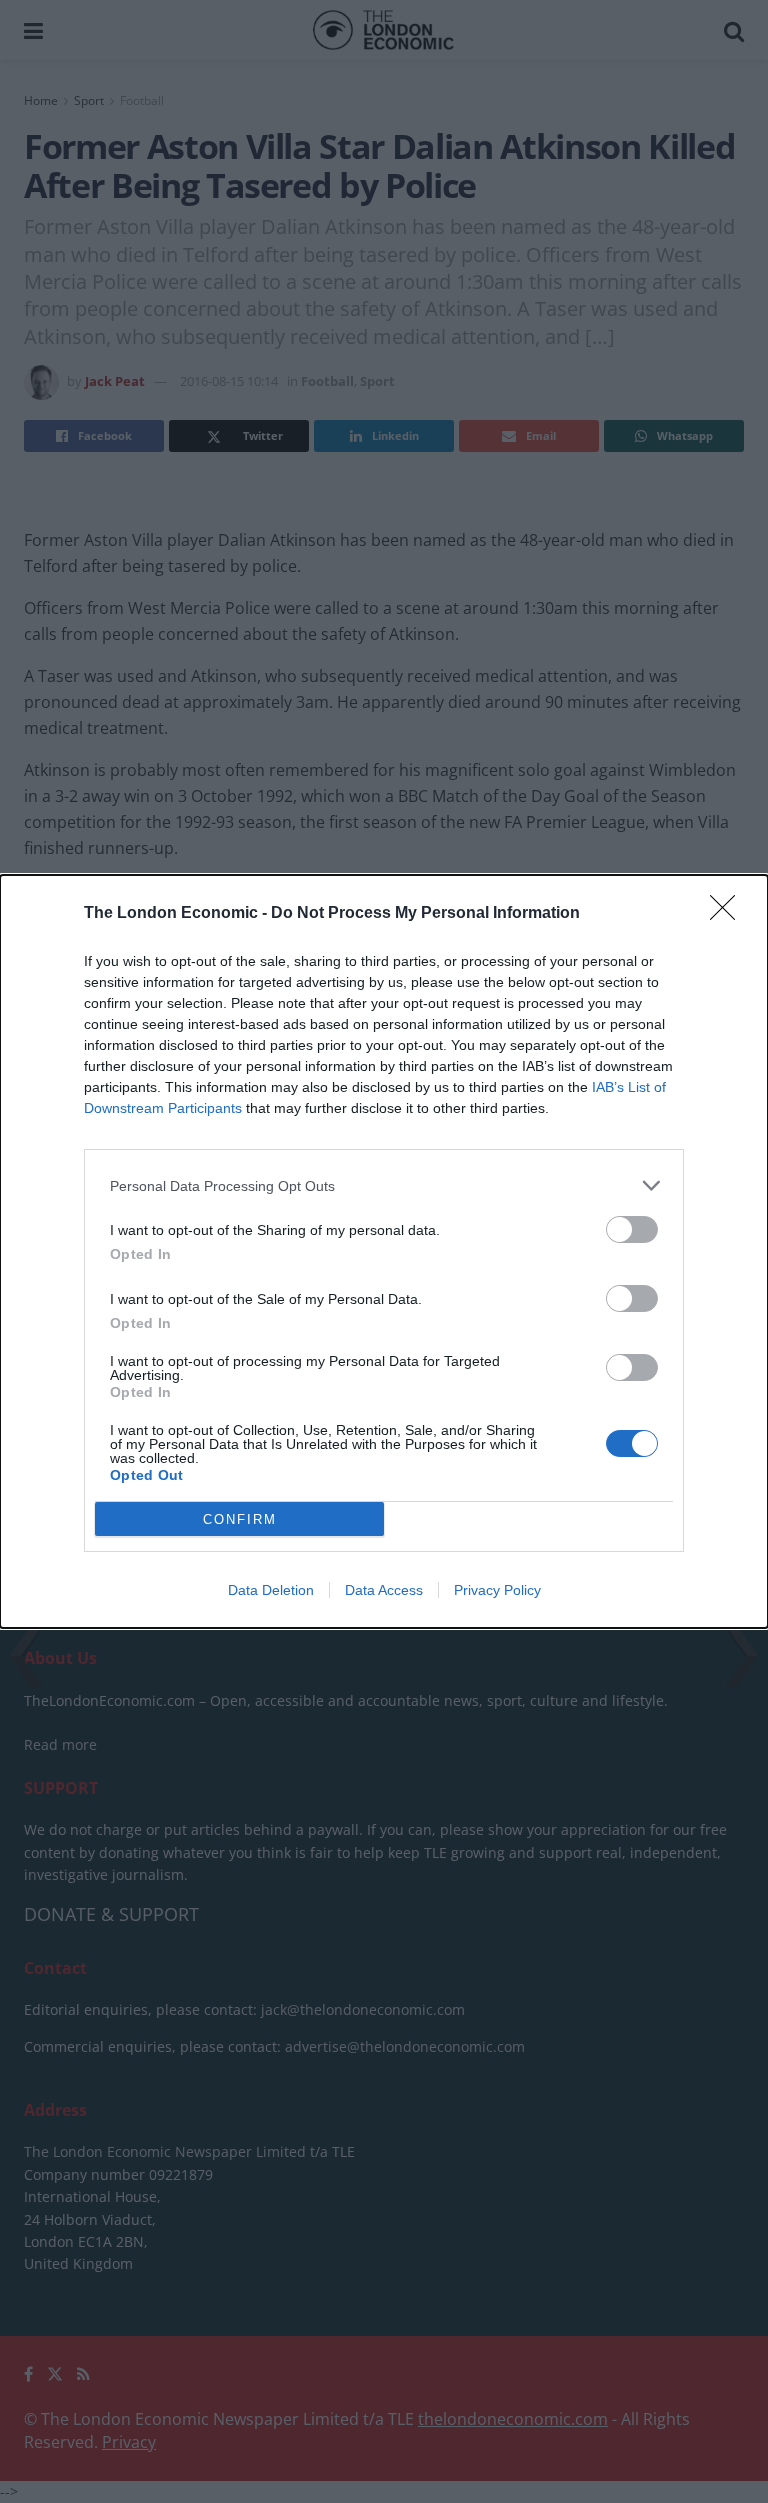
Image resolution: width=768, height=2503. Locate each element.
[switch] (632, 1229)
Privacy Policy (497, 1590)
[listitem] (384, 1185)
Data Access (384, 1590)
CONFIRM (240, 1519)
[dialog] (384, 1251)
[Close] (729, 914)
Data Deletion (271, 1590)
